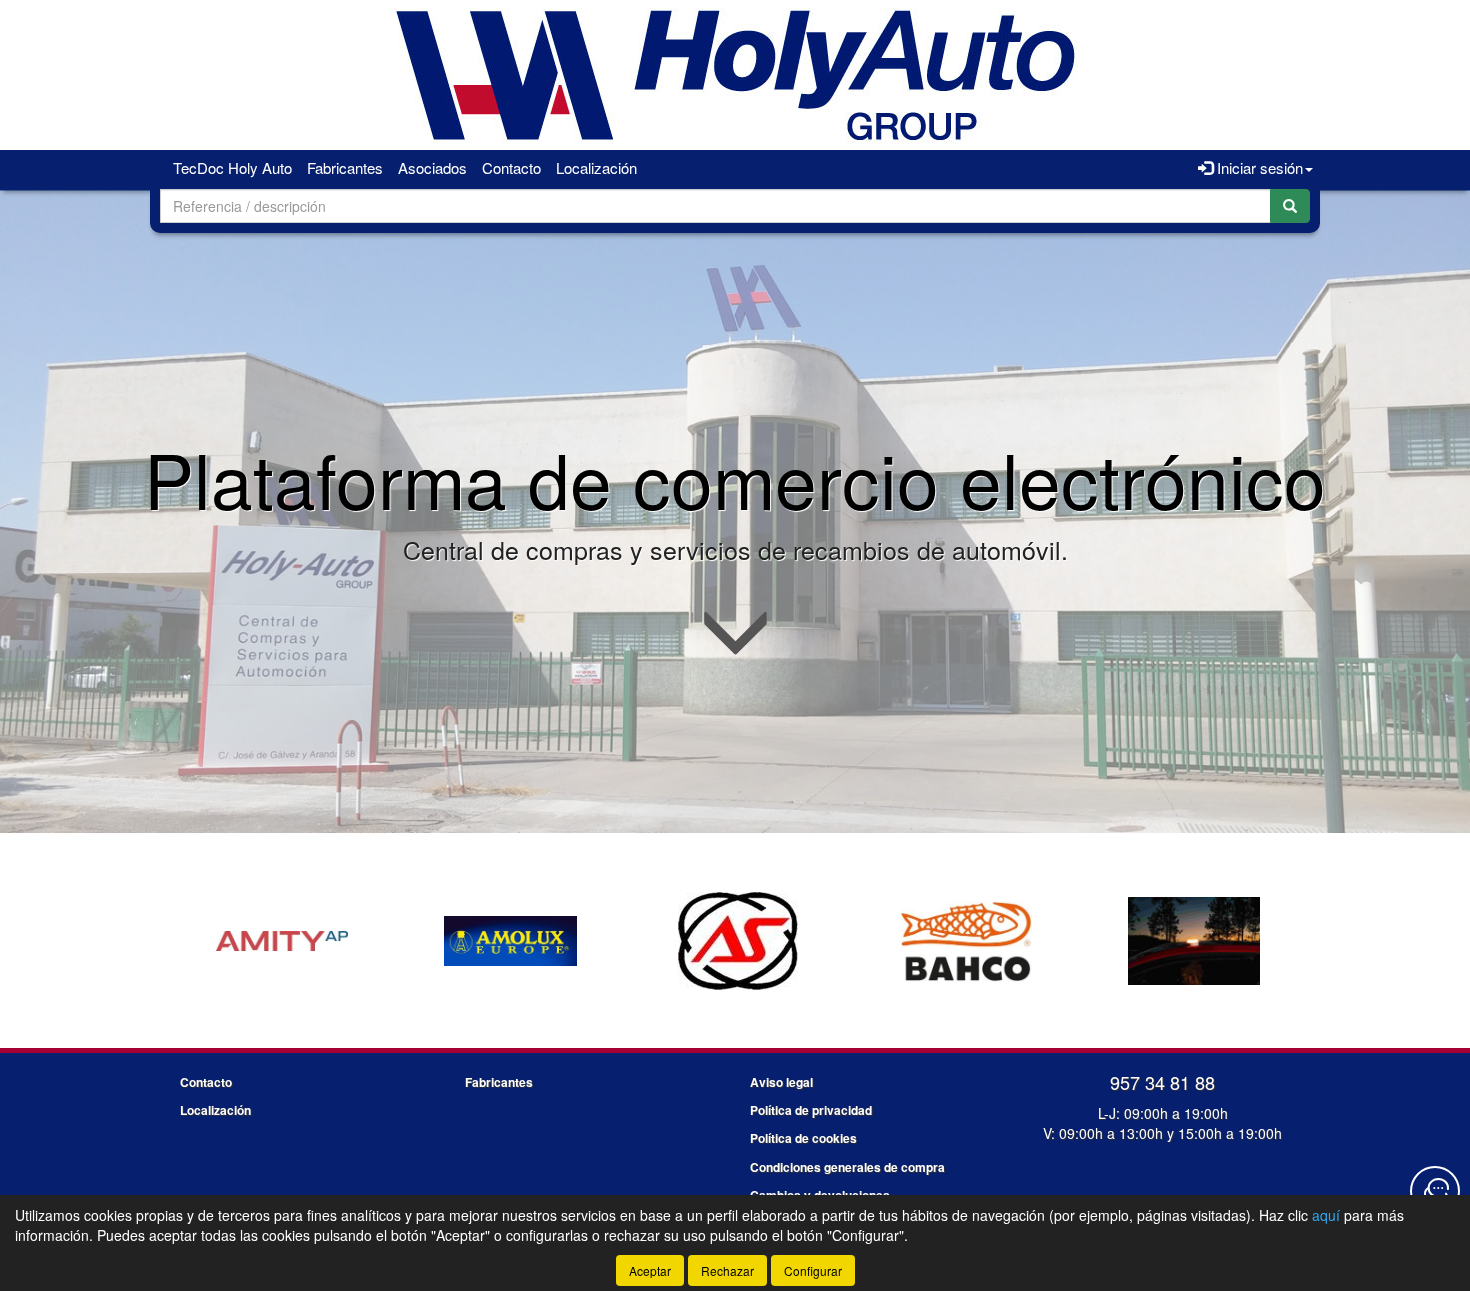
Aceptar (650, 1270)
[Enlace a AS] (510, 941)
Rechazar (727, 1270)
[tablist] (735, 938)
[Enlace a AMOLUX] (282, 941)
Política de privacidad (811, 1110)
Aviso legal (781, 1082)
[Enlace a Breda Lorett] (1194, 941)
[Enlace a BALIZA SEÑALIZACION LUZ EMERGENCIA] (966, 941)
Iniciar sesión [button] (1258, 167)
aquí (1326, 1215)
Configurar (813, 1270)
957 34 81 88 (1162, 1082)
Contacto (511, 167)
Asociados (432, 167)
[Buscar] (1290, 206)
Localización (596, 167)
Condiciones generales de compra (847, 1167)
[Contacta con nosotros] (1435, 1191)
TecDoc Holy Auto (232, 167)
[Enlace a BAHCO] (738, 941)
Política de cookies (803, 1138)
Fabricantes (345, 167)
